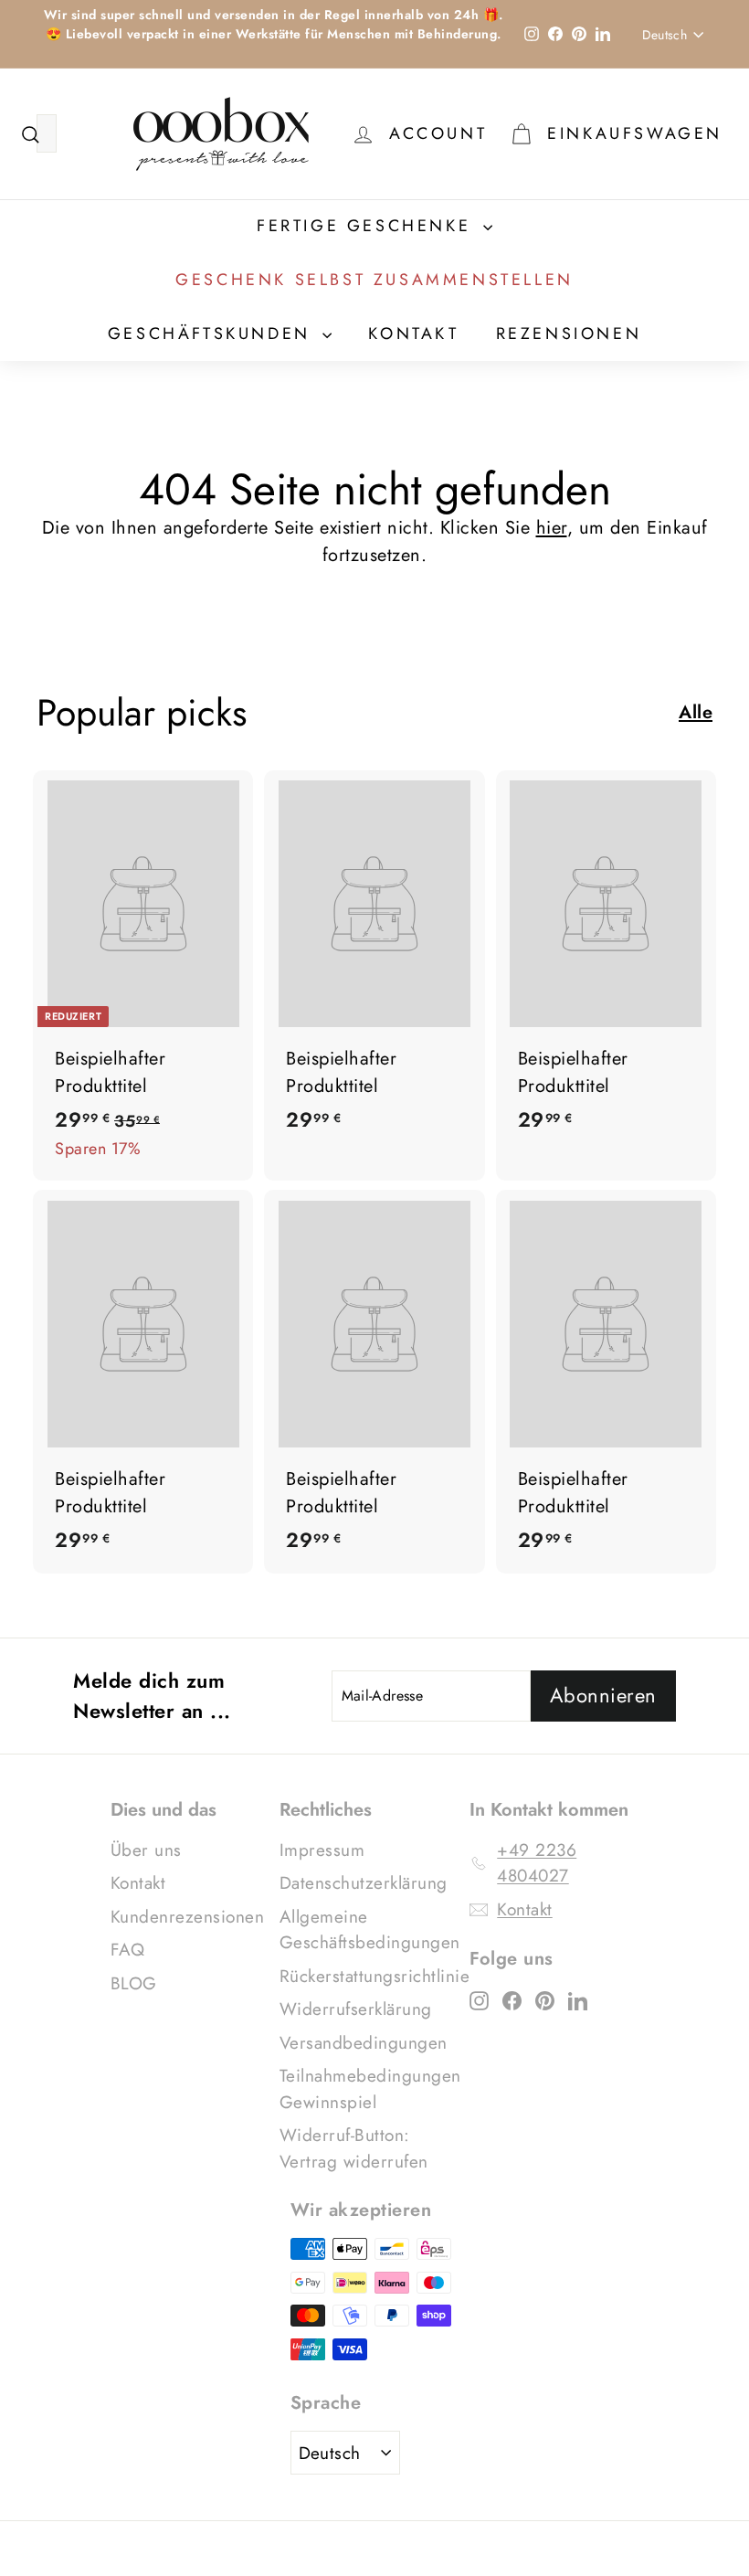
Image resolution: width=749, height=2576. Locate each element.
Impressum (322, 1850)
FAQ (128, 1950)
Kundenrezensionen (188, 1917)
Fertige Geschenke (368, 226)
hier (552, 528)
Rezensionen (569, 334)
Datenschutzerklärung (364, 1883)
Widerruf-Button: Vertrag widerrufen (354, 2148)
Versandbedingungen (364, 2043)
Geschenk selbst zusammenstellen (374, 280)
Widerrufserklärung (356, 2009)
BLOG (134, 1983)
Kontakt (413, 334)
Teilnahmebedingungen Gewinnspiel (370, 2089)
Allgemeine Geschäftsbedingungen (370, 1930)
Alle (696, 712)
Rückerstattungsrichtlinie (375, 1976)
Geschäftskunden (213, 334)
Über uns (146, 1850)
